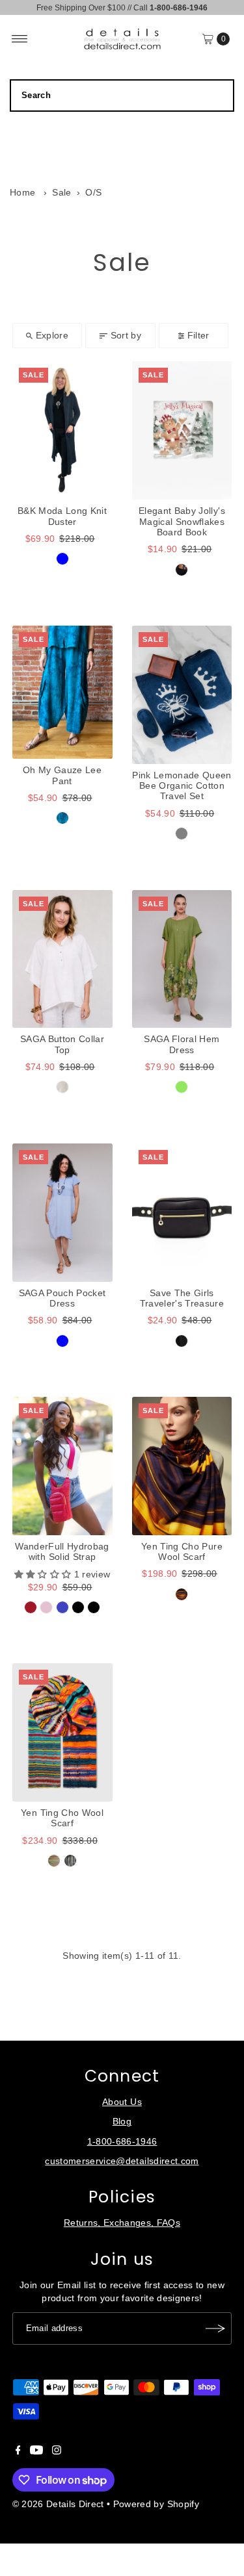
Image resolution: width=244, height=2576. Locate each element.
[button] (44, 1575)
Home (22, 193)
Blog (122, 2122)
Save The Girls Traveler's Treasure (182, 1298)
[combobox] (122, 96)
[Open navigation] (20, 39)
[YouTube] (36, 2452)
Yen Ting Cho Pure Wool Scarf (182, 1552)
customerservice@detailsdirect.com (122, 2161)
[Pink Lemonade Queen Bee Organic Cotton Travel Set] (182, 695)
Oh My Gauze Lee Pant (62, 775)
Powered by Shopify (156, 2504)
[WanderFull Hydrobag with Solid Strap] (62, 1466)
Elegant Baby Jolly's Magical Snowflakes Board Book (182, 522)
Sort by (126, 336)
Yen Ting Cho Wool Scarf (62, 1818)
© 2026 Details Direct (58, 2504)
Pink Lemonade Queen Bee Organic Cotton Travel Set (182, 786)
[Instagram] (57, 2452)
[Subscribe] (215, 2328)
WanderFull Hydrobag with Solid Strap (62, 1552)
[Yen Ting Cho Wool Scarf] (62, 1732)
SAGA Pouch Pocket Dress (62, 1298)
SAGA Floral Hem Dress (182, 1044)
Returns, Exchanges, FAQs (122, 2223)
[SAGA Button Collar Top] (62, 959)
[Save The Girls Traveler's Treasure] (182, 1213)
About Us (122, 2102)
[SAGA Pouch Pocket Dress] (62, 1213)
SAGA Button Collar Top (62, 1044)
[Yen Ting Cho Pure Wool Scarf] (182, 1466)
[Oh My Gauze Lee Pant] (62, 692)
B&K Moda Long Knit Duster (62, 516)
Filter (198, 336)
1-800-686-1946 (122, 2142)
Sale (61, 193)
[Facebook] (18, 2452)
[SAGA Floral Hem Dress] (182, 959)
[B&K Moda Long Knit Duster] (62, 430)
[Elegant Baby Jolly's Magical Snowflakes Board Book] (182, 430)
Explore (52, 336)
